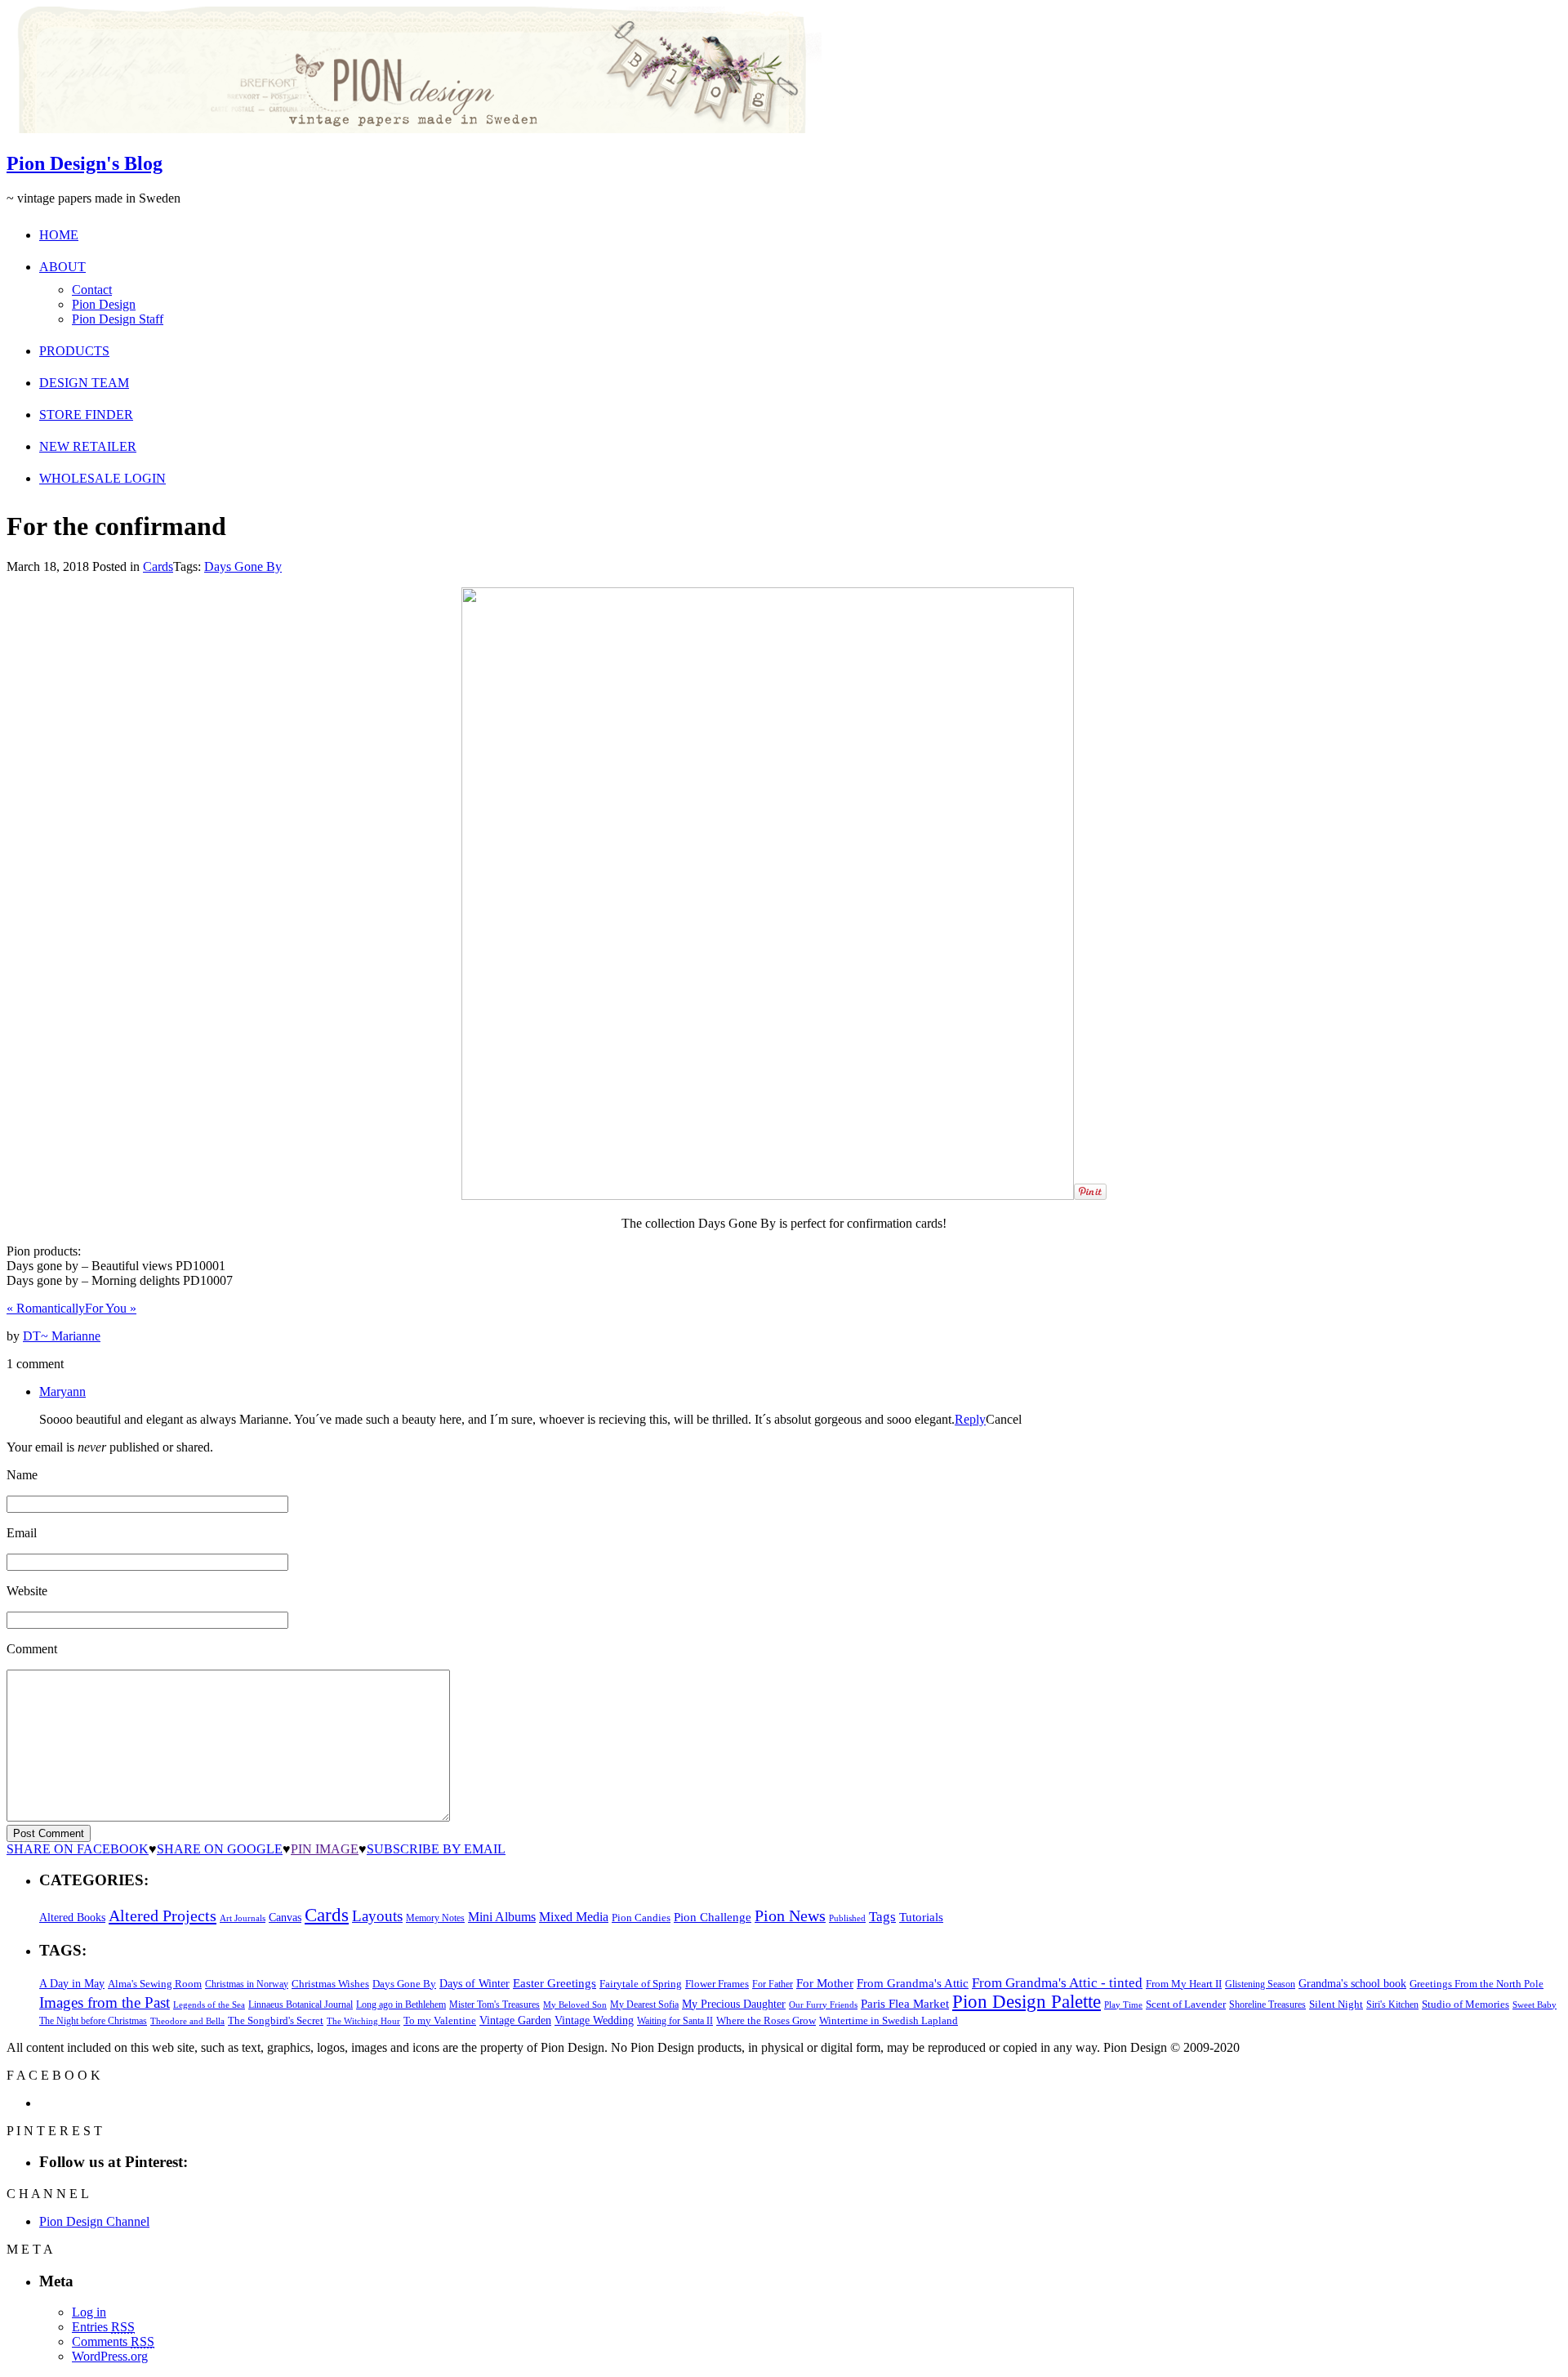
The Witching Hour (363, 2021)
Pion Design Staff (118, 319)
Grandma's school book (1352, 1984)
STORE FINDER (86, 415)
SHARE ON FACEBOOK (78, 1849)
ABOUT (62, 267)
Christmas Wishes (330, 1984)
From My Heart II (1184, 1984)
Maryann (62, 1391)
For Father (773, 1984)
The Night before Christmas (93, 2021)
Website (27, 1591)
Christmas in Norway (247, 1984)
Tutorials (921, 1917)
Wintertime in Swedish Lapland (889, 2020)
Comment (32, 1649)
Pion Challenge (713, 1917)
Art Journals (243, 1918)
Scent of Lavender (1186, 2004)
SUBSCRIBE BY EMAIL (436, 1849)
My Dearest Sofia (644, 2005)
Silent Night (1336, 2004)
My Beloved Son (575, 2005)
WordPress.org (110, 2356)
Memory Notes (435, 1918)
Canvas (285, 1918)
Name (22, 1475)
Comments (113, 2341)
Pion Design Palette (1027, 2002)
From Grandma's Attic (913, 1983)
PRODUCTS (74, 351)
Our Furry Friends (823, 2005)
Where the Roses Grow (766, 2021)
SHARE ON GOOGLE (220, 1849)
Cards (158, 566)
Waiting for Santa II (675, 2021)
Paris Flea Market (905, 2004)
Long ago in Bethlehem (401, 2005)
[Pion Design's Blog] (414, 129)
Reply (970, 1419)
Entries (103, 2327)
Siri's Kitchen (1392, 2005)
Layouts (377, 1916)
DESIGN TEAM (84, 383)
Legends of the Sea (209, 2005)
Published (847, 1918)
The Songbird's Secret (276, 2020)
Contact (92, 290)
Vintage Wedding (594, 2020)
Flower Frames (717, 1984)
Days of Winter (474, 1984)
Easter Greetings (555, 1983)
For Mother (825, 1983)
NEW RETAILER (88, 446)
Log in (89, 2312)
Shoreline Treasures (1267, 2005)
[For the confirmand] (768, 1195)
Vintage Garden (515, 2020)
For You (111, 1308)
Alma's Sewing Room (155, 1984)
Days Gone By (243, 566)
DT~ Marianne (62, 1336)
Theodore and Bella (187, 2021)
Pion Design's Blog (85, 163)
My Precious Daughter (734, 2004)
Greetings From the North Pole (1477, 1984)
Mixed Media (574, 1917)
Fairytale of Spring (641, 1984)
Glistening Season (1260, 1984)
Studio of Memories (1466, 2004)
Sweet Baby (1535, 2005)
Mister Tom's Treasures (494, 2005)
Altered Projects (163, 1915)
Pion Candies (641, 1918)
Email (22, 1533)
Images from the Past (105, 2002)
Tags (882, 1917)
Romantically (46, 1308)
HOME (59, 235)
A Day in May (72, 1983)
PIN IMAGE (325, 1849)
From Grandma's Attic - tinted (1057, 1983)
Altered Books (72, 1917)
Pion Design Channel (94, 2221)
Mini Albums (502, 1917)
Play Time (1123, 2005)
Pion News (790, 1915)
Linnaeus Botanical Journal (301, 2005)
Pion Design (104, 304)
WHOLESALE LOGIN (102, 478)
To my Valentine (440, 2021)
